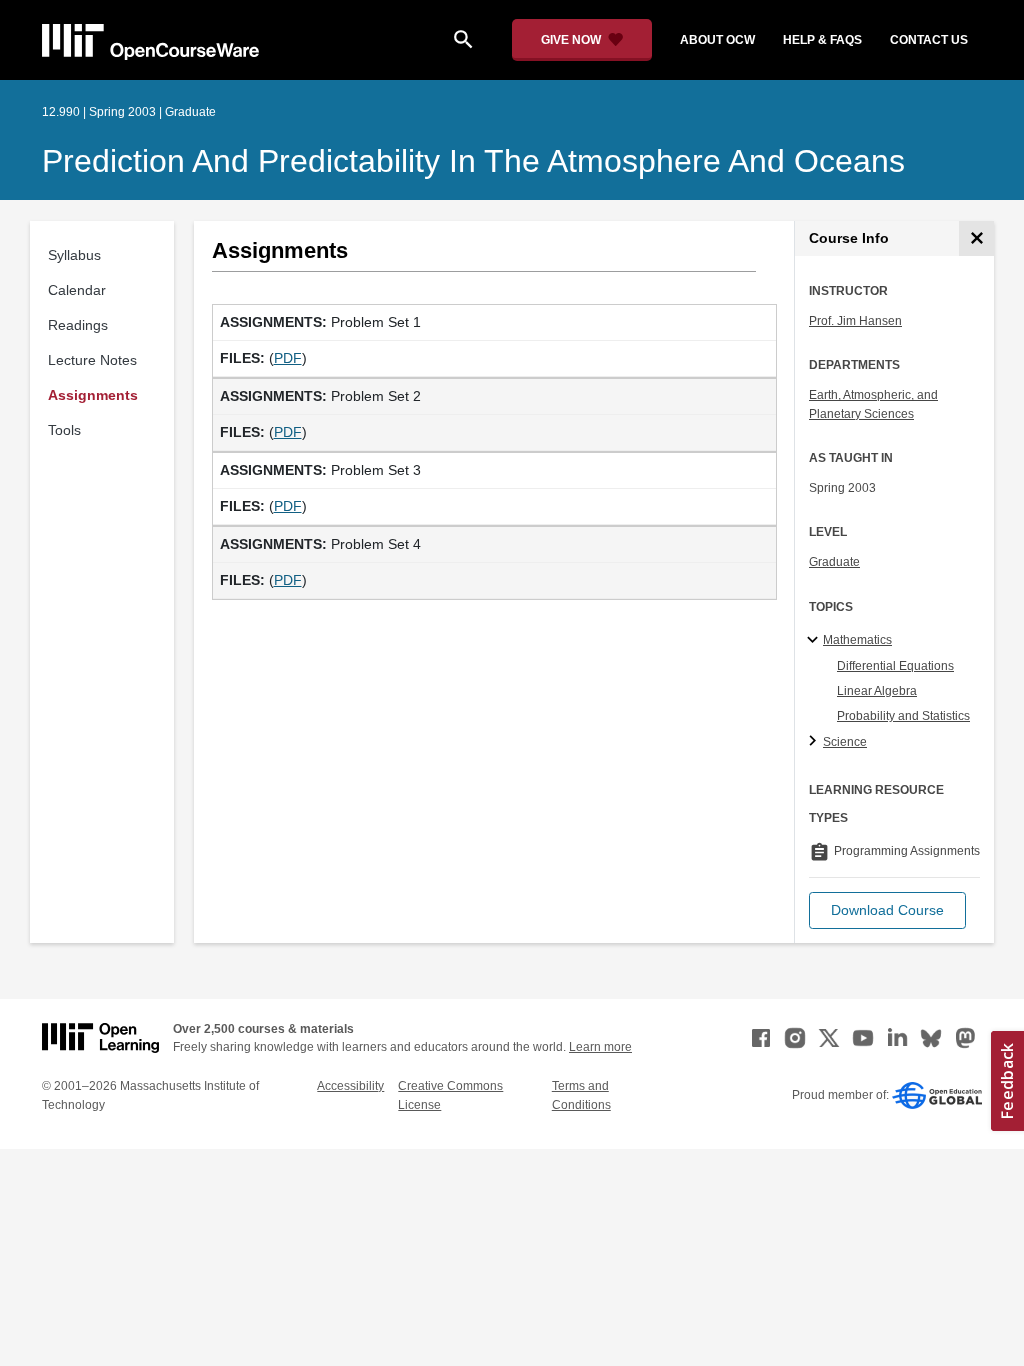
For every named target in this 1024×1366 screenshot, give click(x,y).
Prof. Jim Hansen (855, 321)
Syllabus (74, 255)
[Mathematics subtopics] (815, 641)
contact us (929, 40)
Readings (78, 325)
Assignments (93, 395)
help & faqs (822, 40)
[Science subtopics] (815, 742)
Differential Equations (895, 666)
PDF (288, 358)
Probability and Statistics (903, 716)
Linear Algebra (877, 691)
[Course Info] (976, 238)
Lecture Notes (92, 360)
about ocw (717, 40)
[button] (887, 910)
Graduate (834, 562)
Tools (64, 430)
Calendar (77, 290)
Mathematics (857, 640)
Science (845, 742)
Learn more (600, 1047)
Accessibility (350, 1086)
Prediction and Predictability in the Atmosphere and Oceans (473, 161)
